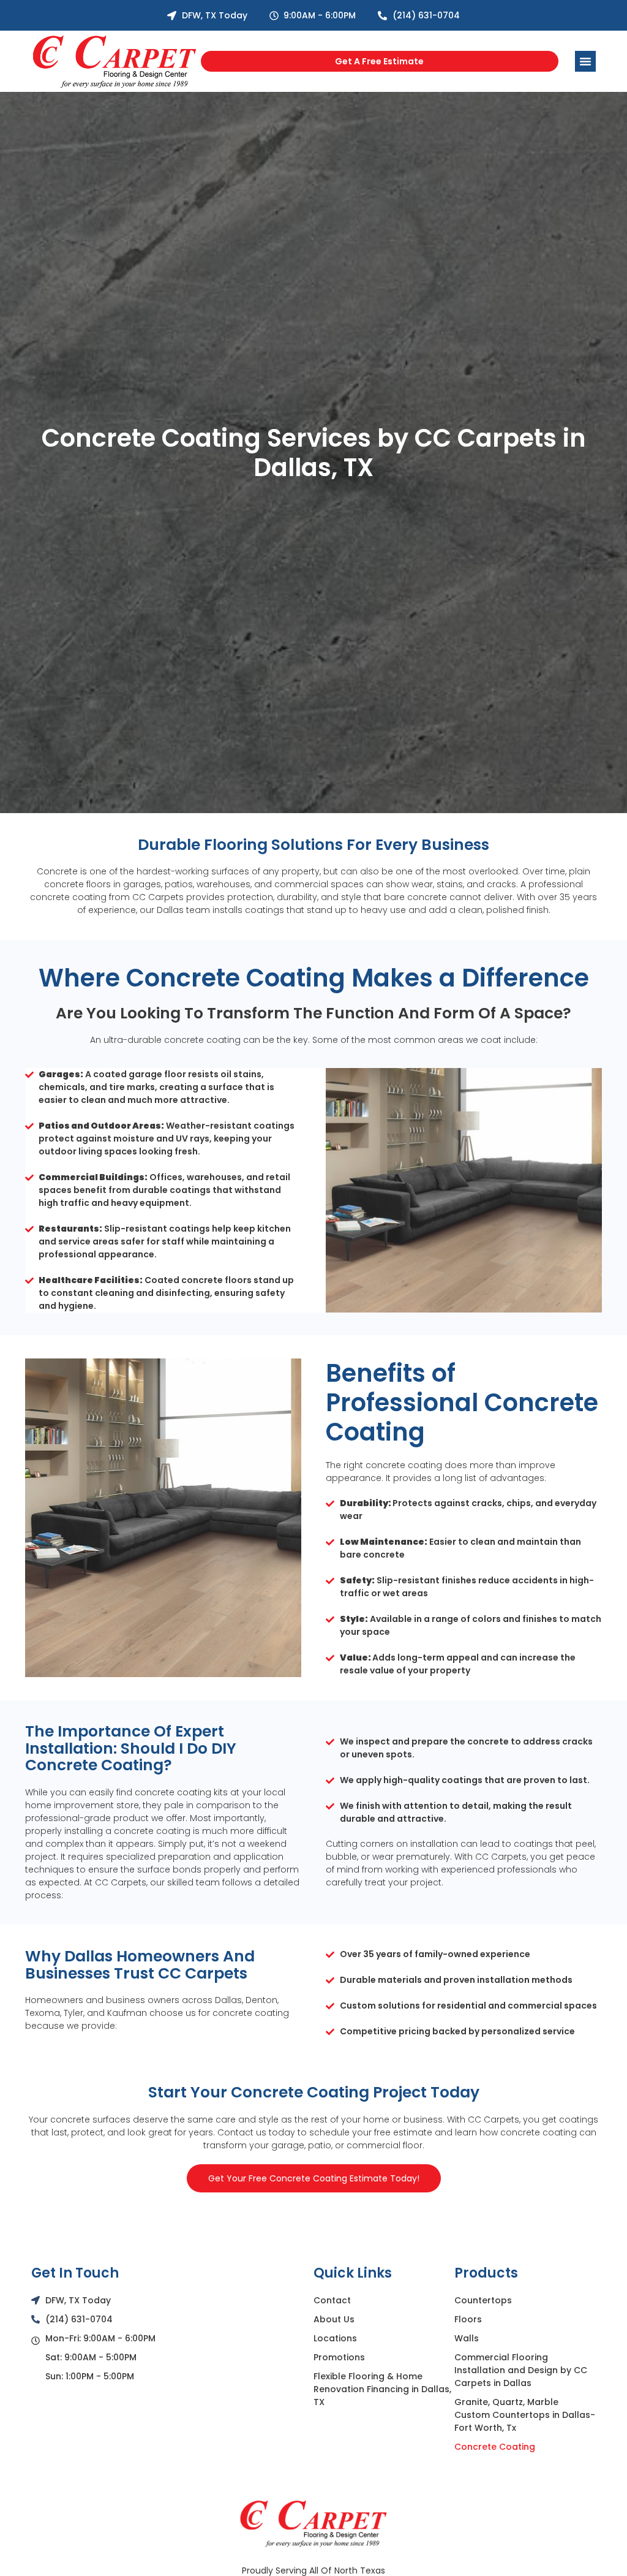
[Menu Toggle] (585, 61)
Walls (467, 2338)
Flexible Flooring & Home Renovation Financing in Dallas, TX (382, 2389)
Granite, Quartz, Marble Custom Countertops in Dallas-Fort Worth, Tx (525, 2415)
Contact (332, 2300)
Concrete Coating (495, 2447)
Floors (468, 2319)
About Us (334, 2319)
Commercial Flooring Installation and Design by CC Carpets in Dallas (521, 2370)
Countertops (483, 2300)
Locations (335, 2338)
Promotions (339, 2357)
